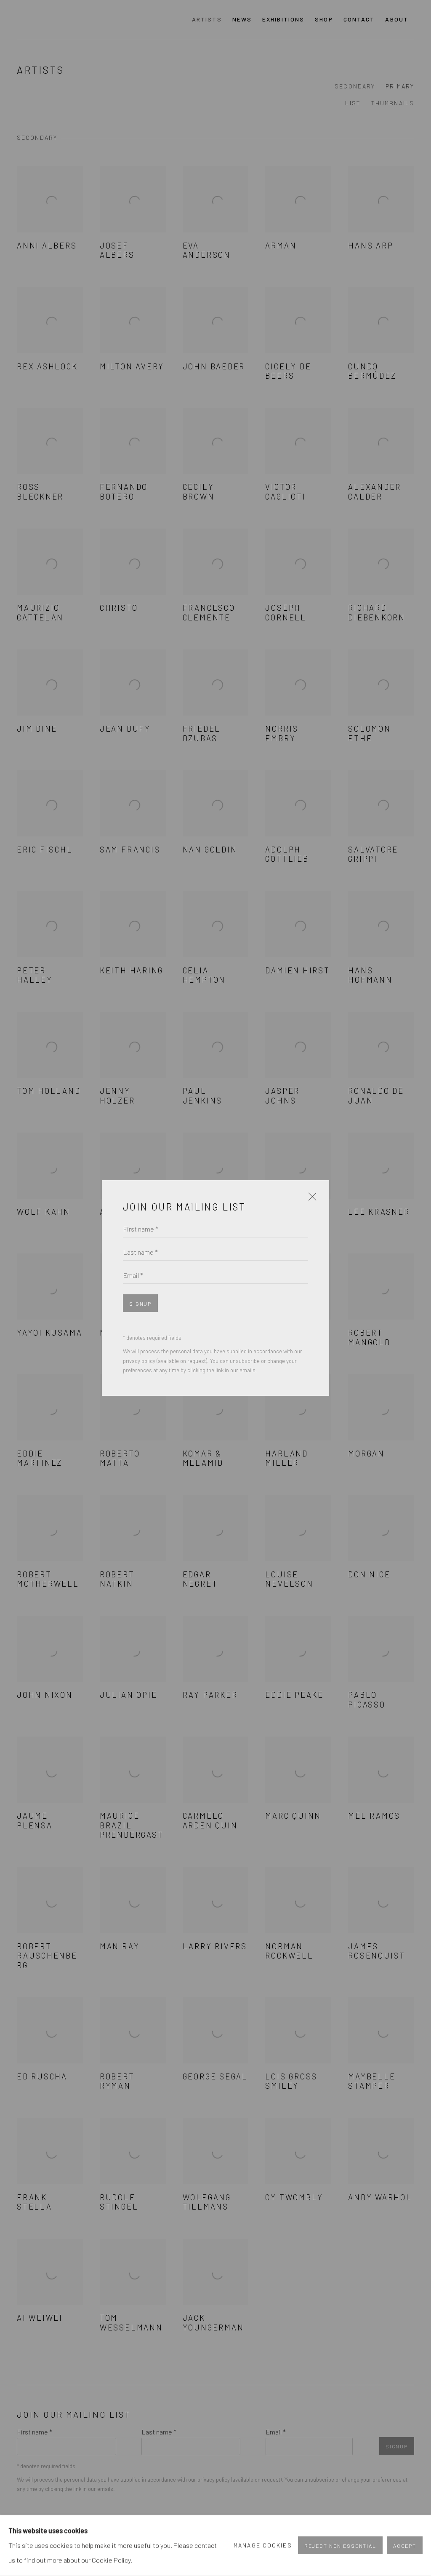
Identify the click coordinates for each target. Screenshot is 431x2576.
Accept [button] (405, 2546)
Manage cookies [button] (263, 2545)
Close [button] (310, 1200)
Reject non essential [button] (340, 2546)
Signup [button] (140, 1304)
